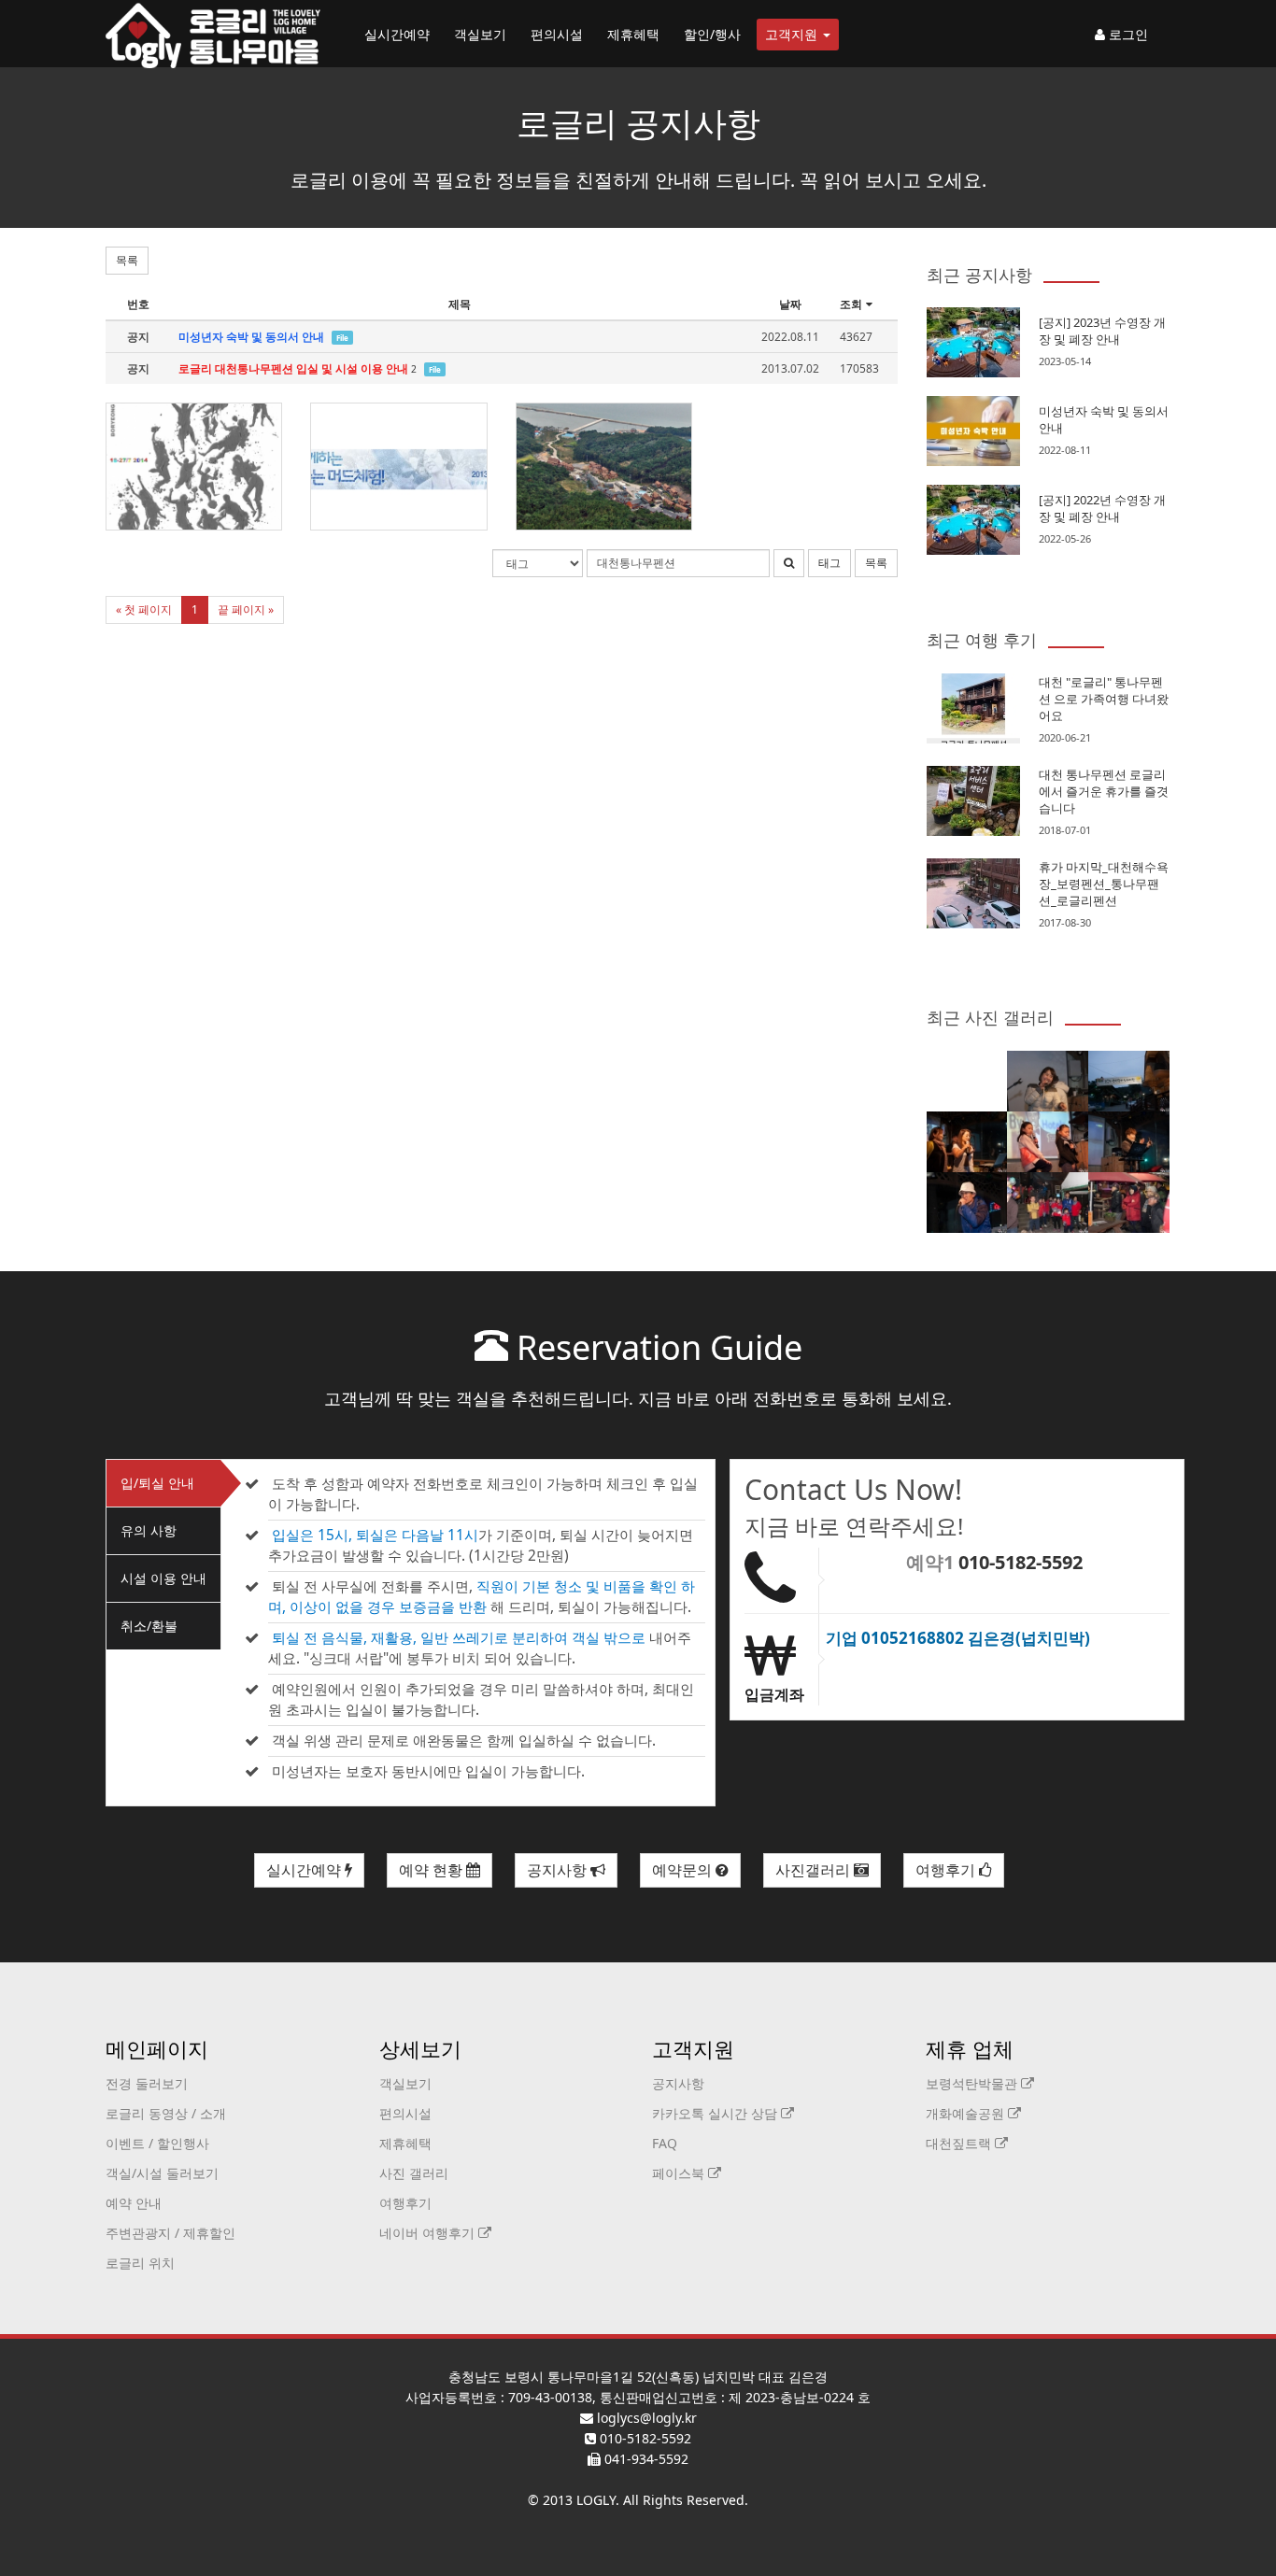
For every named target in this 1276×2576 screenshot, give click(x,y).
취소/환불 (149, 1626)
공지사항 (559, 1870)
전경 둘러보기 (147, 2083)
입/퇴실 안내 (157, 1483)
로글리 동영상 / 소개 (166, 2113)
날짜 (790, 304)
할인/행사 (712, 34)
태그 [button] (829, 563)
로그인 (1127, 34)
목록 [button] (127, 260)
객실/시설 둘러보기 (162, 2173)
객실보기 (480, 34)
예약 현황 (432, 1870)
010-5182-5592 (1021, 1562)
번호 (138, 304)
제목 (460, 304)
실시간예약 (397, 34)
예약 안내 (134, 2203)
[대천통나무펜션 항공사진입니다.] (604, 467)
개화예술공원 (967, 2113)
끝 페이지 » (246, 609)
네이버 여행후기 (429, 2233)
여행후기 (947, 1870)
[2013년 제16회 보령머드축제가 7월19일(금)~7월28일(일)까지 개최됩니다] (398, 467)
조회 (851, 304)
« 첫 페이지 (144, 609)
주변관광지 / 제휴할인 (170, 2233)
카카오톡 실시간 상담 (716, 2113)
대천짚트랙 (960, 2143)
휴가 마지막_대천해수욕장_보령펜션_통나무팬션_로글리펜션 (1104, 884)
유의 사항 (149, 1530)
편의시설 (557, 34)
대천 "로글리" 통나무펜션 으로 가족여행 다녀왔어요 (1104, 699)
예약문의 (684, 1870)
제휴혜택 (633, 34)
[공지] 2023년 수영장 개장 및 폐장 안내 (1102, 331)
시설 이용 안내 (163, 1578)
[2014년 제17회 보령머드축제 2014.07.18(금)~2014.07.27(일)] (194, 467)
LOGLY (596, 2500)
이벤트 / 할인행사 (157, 2143)
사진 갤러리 (414, 2173)
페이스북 (680, 2173)
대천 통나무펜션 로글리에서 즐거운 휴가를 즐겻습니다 (1104, 791)
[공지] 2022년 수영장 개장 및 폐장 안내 (1102, 508)
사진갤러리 (815, 1870)
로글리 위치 (140, 2263)
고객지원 (793, 34)
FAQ (665, 2143)
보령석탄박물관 (973, 2083)
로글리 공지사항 (638, 123)
